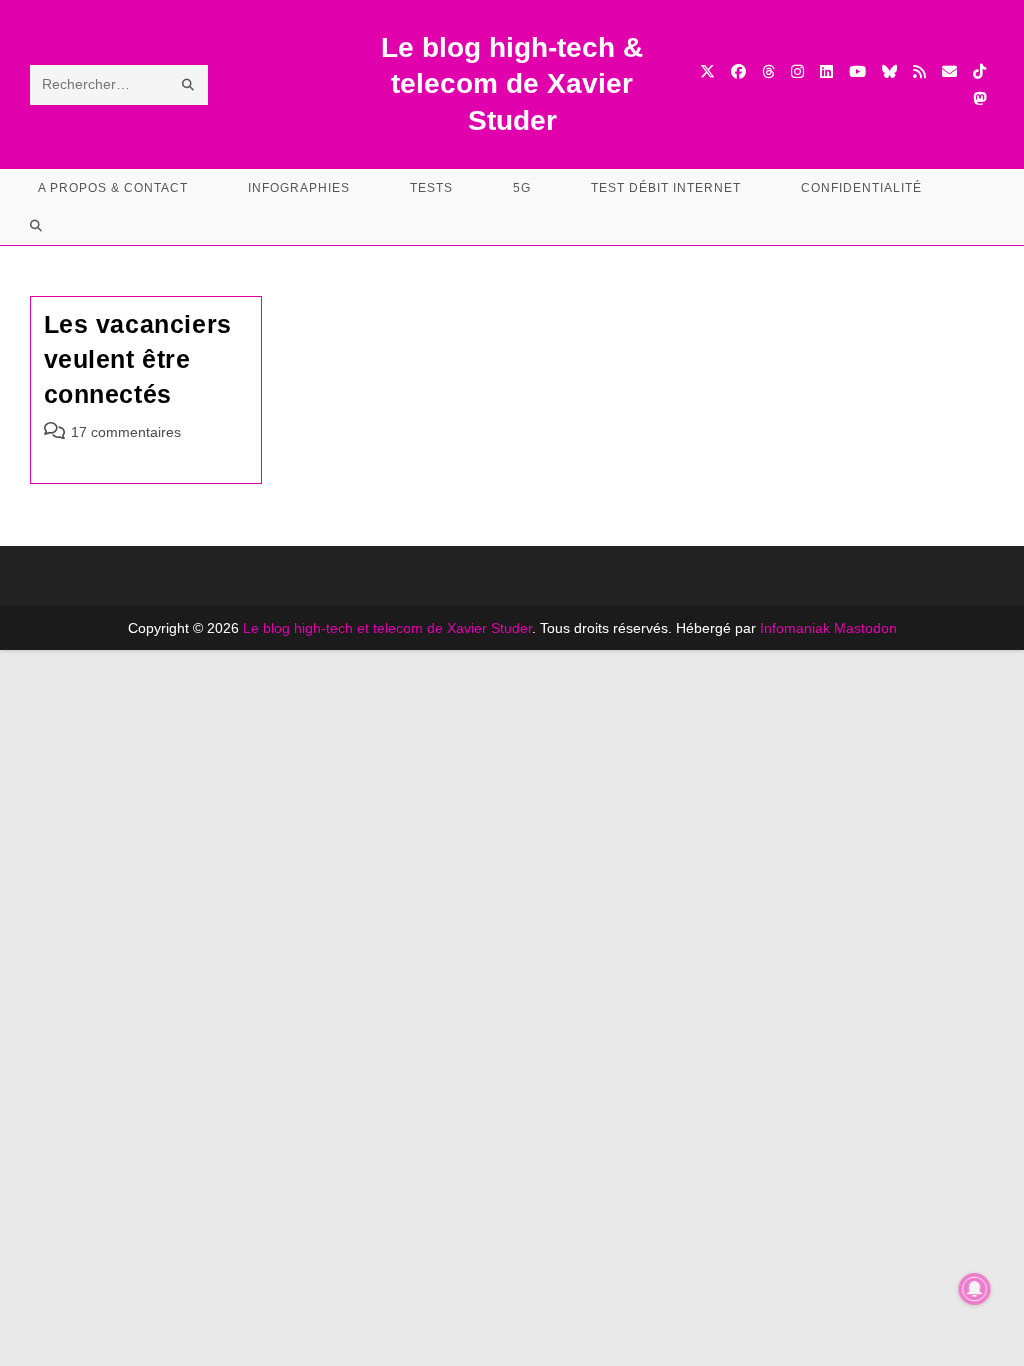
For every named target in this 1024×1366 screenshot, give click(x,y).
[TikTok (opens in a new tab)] (979, 71)
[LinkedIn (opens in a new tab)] (826, 71)
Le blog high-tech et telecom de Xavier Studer (387, 628)
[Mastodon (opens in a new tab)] (979, 98)
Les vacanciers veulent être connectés (138, 359)
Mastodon (865, 628)
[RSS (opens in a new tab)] (919, 71)
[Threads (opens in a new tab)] (768, 71)
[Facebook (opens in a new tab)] (738, 71)
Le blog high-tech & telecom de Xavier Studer (512, 84)
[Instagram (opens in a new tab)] (797, 71)
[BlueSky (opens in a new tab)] (889, 71)
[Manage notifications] (975, 1289)
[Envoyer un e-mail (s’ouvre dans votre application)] (949, 71)
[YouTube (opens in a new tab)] (857, 71)
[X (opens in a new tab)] (707, 71)
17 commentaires (126, 432)
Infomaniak (795, 628)
